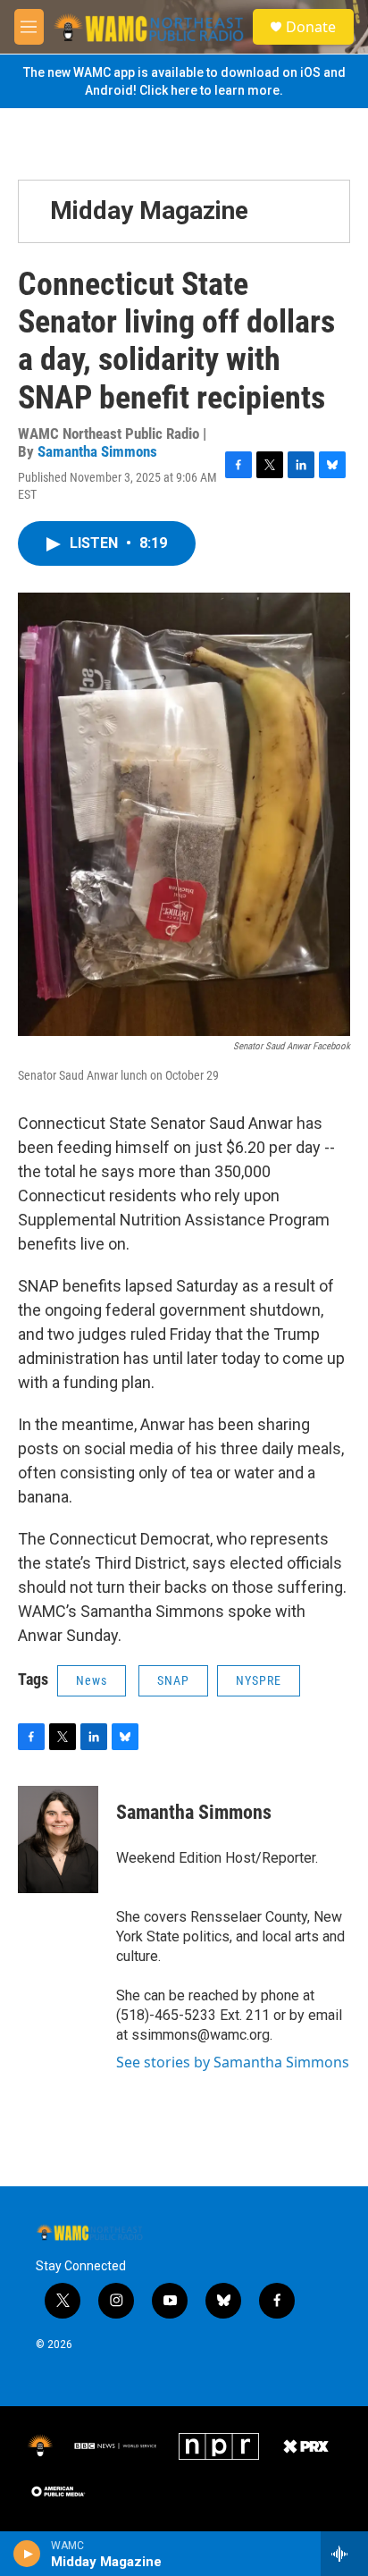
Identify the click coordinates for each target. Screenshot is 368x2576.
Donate (311, 27)
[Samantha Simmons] (58, 1839)
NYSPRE (259, 1680)
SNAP (173, 1680)
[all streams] (344, 2554)
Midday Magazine (149, 210)
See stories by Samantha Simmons (233, 2062)
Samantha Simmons (97, 451)
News (92, 1680)
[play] (27, 2554)
